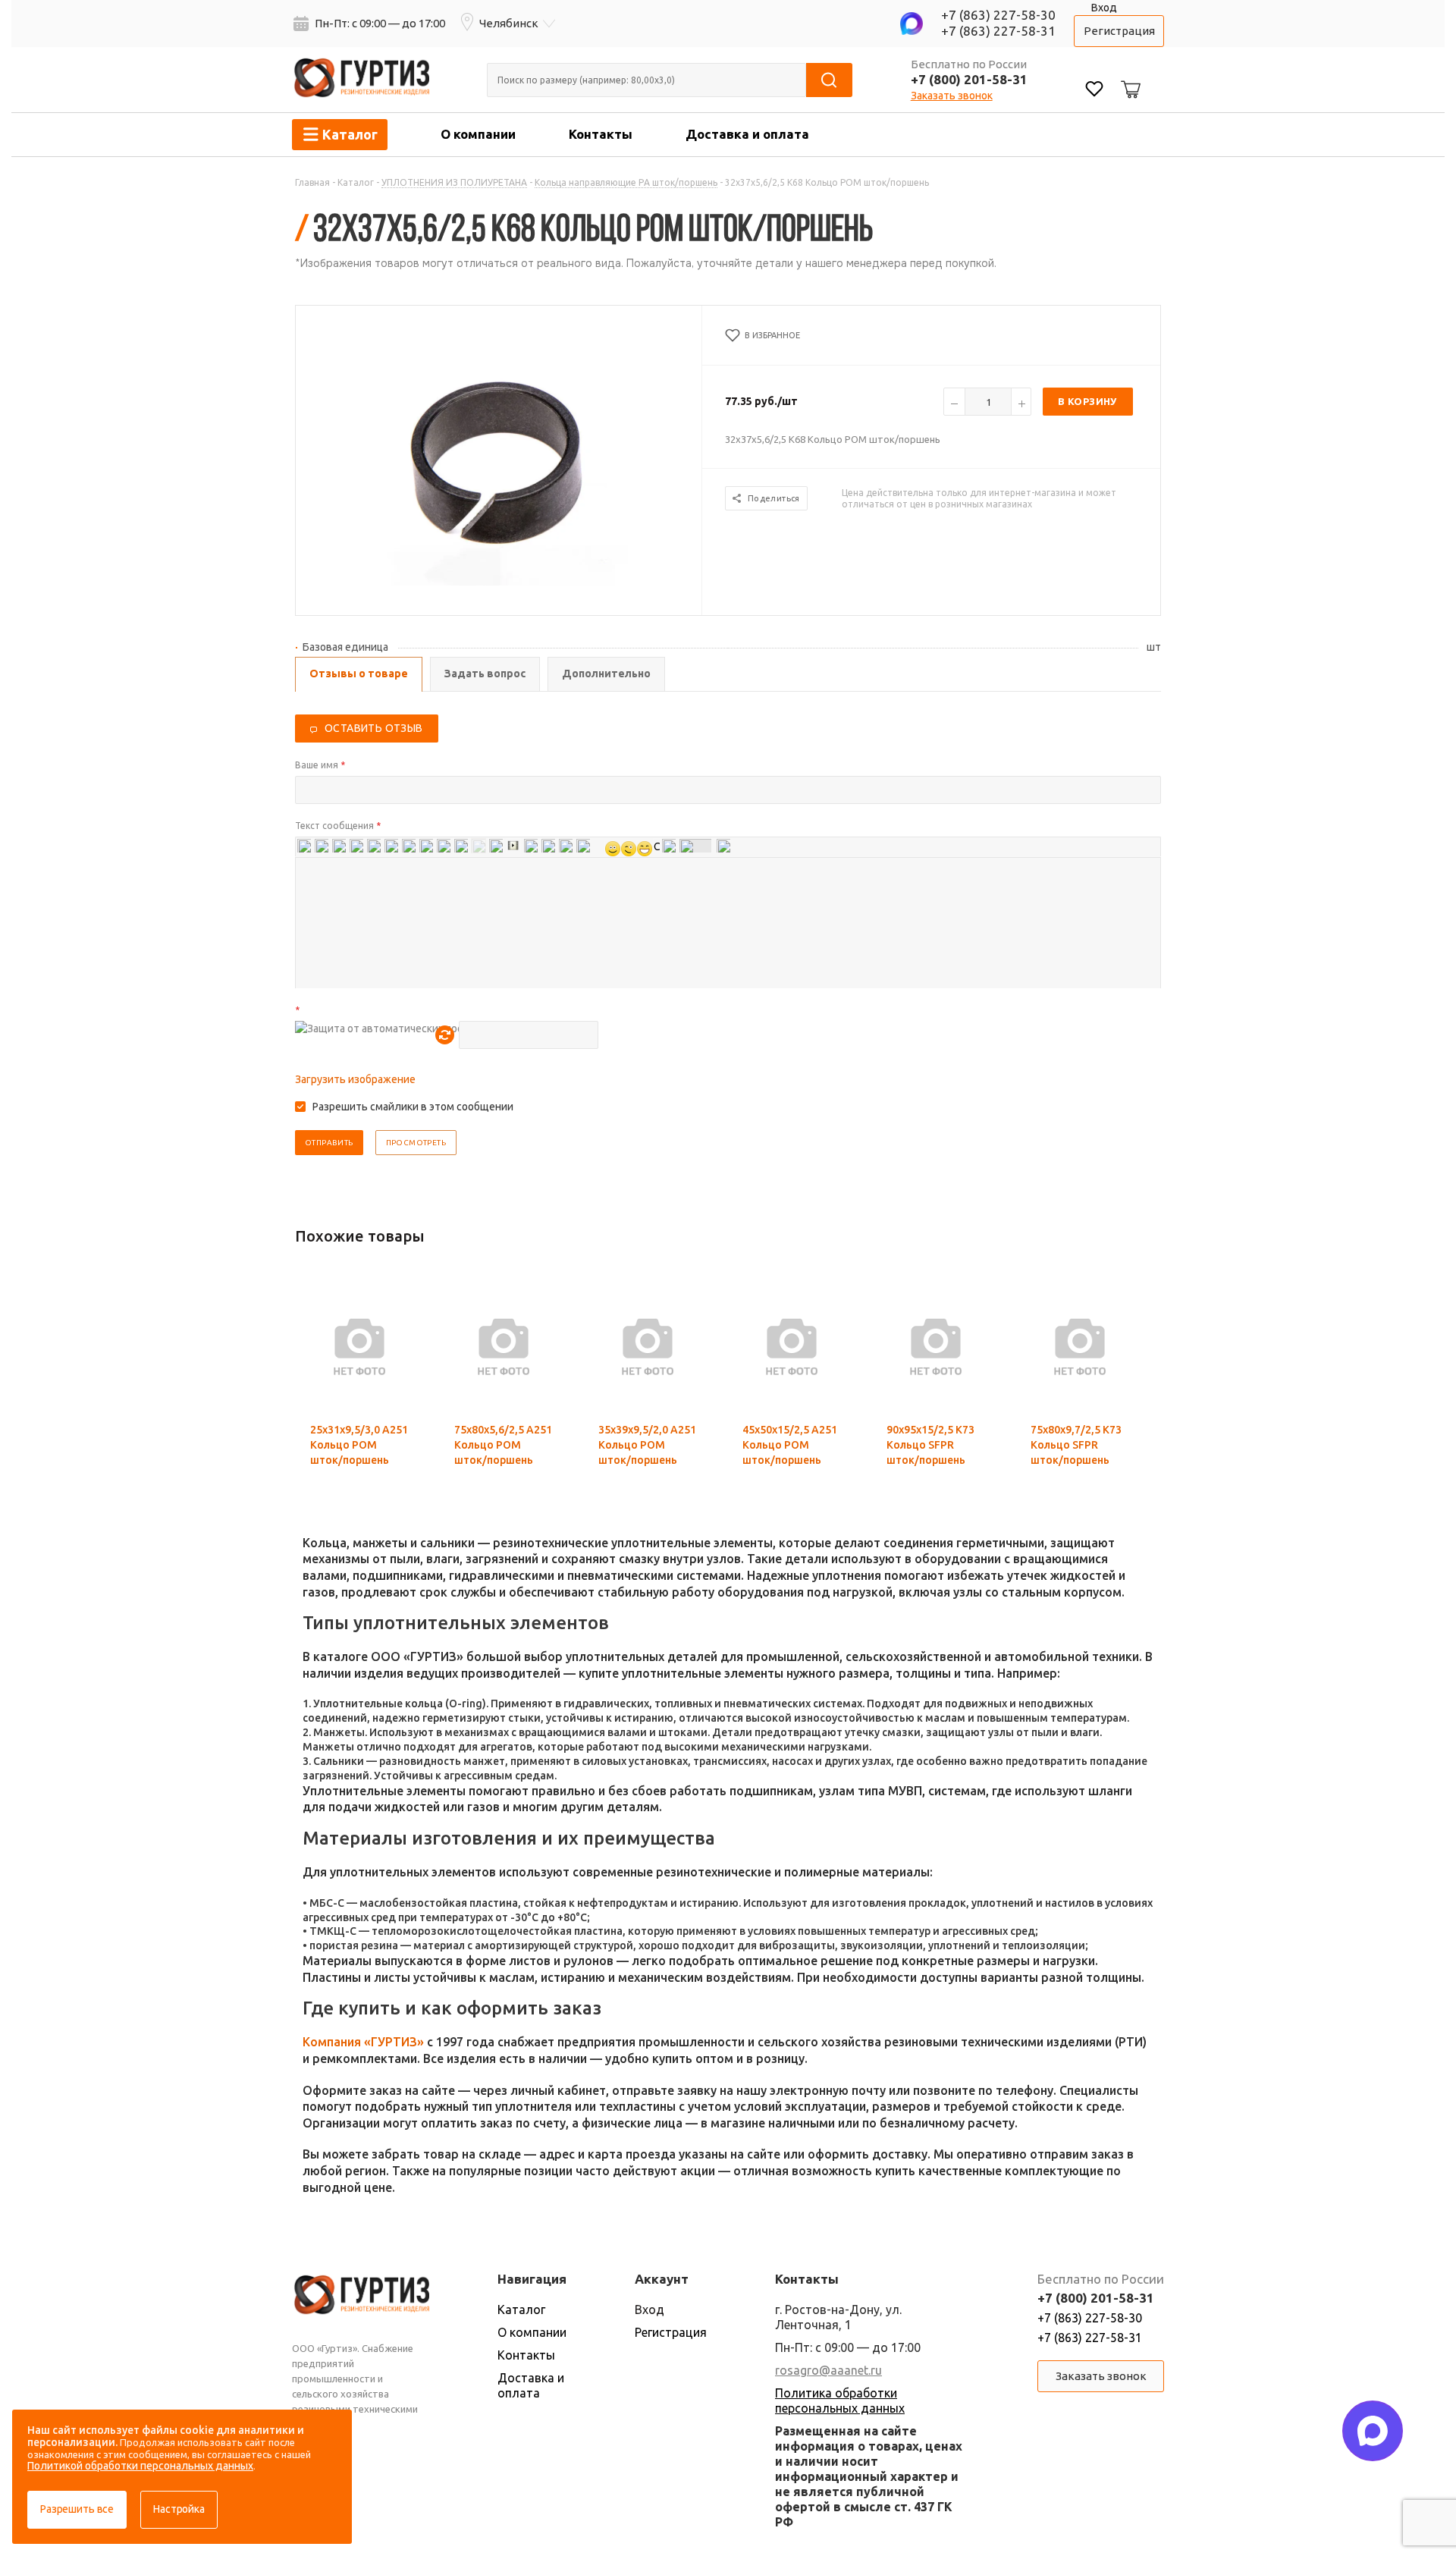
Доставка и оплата (747, 134)
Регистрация (1119, 31)
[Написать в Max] (1373, 2431)
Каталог (521, 2310)
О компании (478, 134)
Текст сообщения (338, 826)
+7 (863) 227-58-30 (998, 15)
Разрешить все (77, 2509)
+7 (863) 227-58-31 (998, 31)
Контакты (601, 134)
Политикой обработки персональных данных (140, 2466)
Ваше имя (320, 765)
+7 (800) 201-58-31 (969, 79)
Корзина (1128, 77)
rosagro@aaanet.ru (828, 2370)
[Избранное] (1094, 91)
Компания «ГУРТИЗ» (363, 2042)
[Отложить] (400, 1321)
